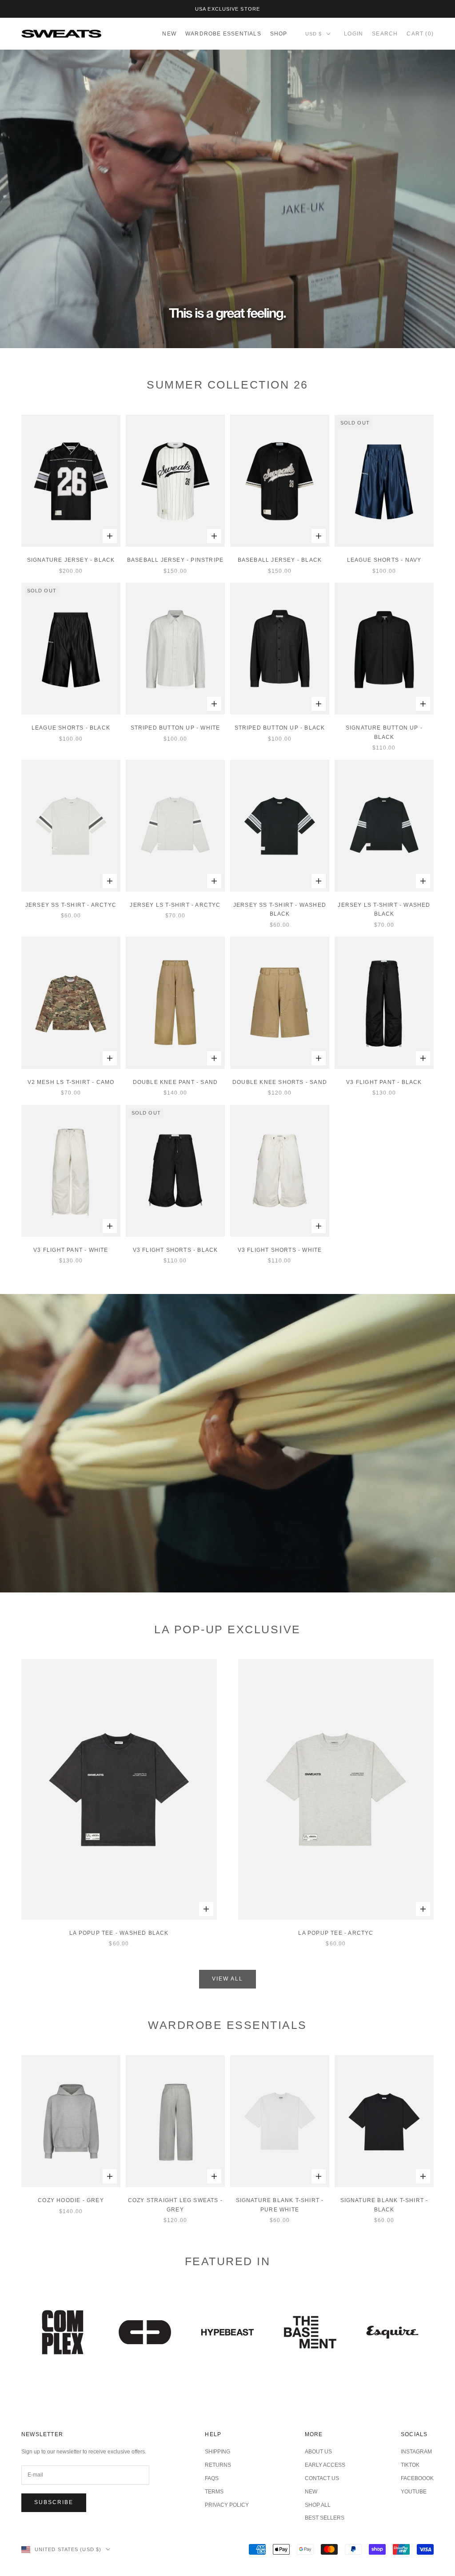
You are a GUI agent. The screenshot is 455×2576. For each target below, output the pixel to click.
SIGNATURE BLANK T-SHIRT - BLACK (384, 2205)
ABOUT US (318, 2452)
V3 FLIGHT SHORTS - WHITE (280, 1250)
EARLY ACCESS (325, 2465)
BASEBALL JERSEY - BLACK (280, 560)
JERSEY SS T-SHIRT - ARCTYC (71, 905)
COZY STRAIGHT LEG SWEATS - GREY (175, 2205)
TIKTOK (410, 2465)
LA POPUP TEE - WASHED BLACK (119, 1933)
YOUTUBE (414, 2492)
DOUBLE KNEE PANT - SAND (176, 1082)
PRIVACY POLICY (227, 2505)
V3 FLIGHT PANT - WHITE (71, 1250)
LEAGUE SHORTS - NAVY (384, 560)
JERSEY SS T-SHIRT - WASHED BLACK (280, 909)
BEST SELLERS (325, 2518)
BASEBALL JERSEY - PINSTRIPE (175, 560)
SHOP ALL (318, 2505)
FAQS (212, 2478)
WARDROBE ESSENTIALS (223, 34)
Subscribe (54, 2502)
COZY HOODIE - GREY (71, 2200)
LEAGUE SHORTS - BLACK (71, 728)
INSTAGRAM (416, 2452)
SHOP (279, 34)
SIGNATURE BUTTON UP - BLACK (384, 732)
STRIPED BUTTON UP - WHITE (176, 728)
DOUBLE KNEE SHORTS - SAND (280, 1082)
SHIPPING (218, 2452)
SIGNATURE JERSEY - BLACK (71, 560)
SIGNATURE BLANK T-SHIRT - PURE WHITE (280, 2205)
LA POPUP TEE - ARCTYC (336, 1933)
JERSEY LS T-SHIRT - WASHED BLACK (384, 909)
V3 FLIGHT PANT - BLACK (384, 1082)
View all (227, 1979)
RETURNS (218, 2465)
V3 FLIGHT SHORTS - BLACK (176, 1250)
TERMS (214, 2492)
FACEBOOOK (417, 2478)
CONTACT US (322, 2478)
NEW (169, 34)
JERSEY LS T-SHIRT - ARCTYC (175, 905)
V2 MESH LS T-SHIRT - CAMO (71, 1082)
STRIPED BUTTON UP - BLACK (280, 728)
